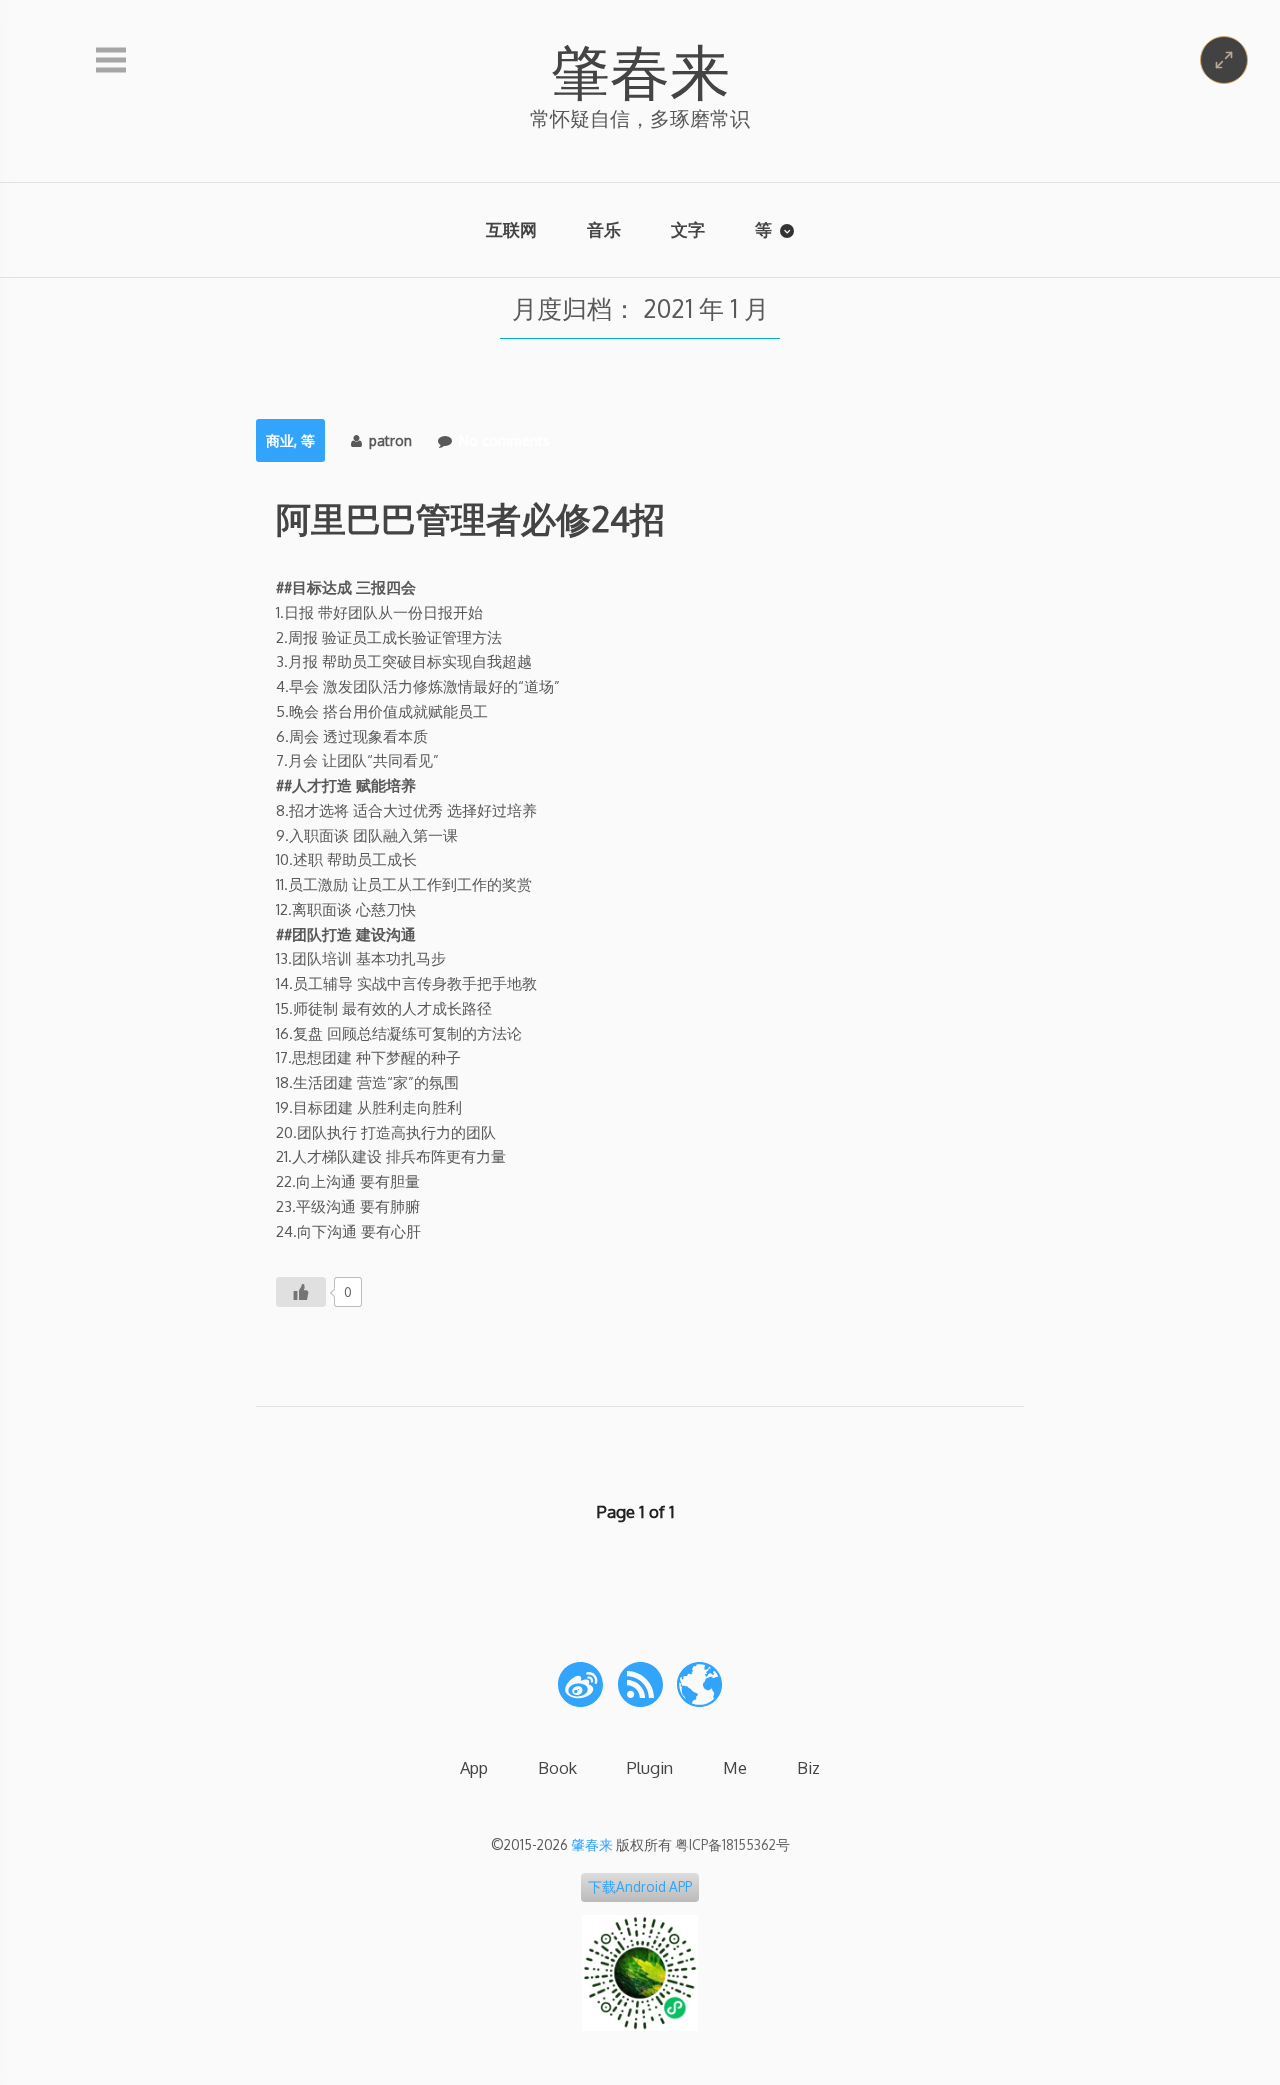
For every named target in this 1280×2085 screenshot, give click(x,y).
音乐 (604, 229)
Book (557, 1767)
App (474, 1767)
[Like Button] (301, 1292)
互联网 (511, 229)
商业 (280, 440)
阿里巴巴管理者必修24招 (470, 518)
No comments (504, 440)
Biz (808, 1767)
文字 (688, 229)
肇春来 (640, 70)
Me (735, 1767)
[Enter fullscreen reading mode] (1224, 60)
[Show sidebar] (111, 61)
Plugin (650, 1767)
